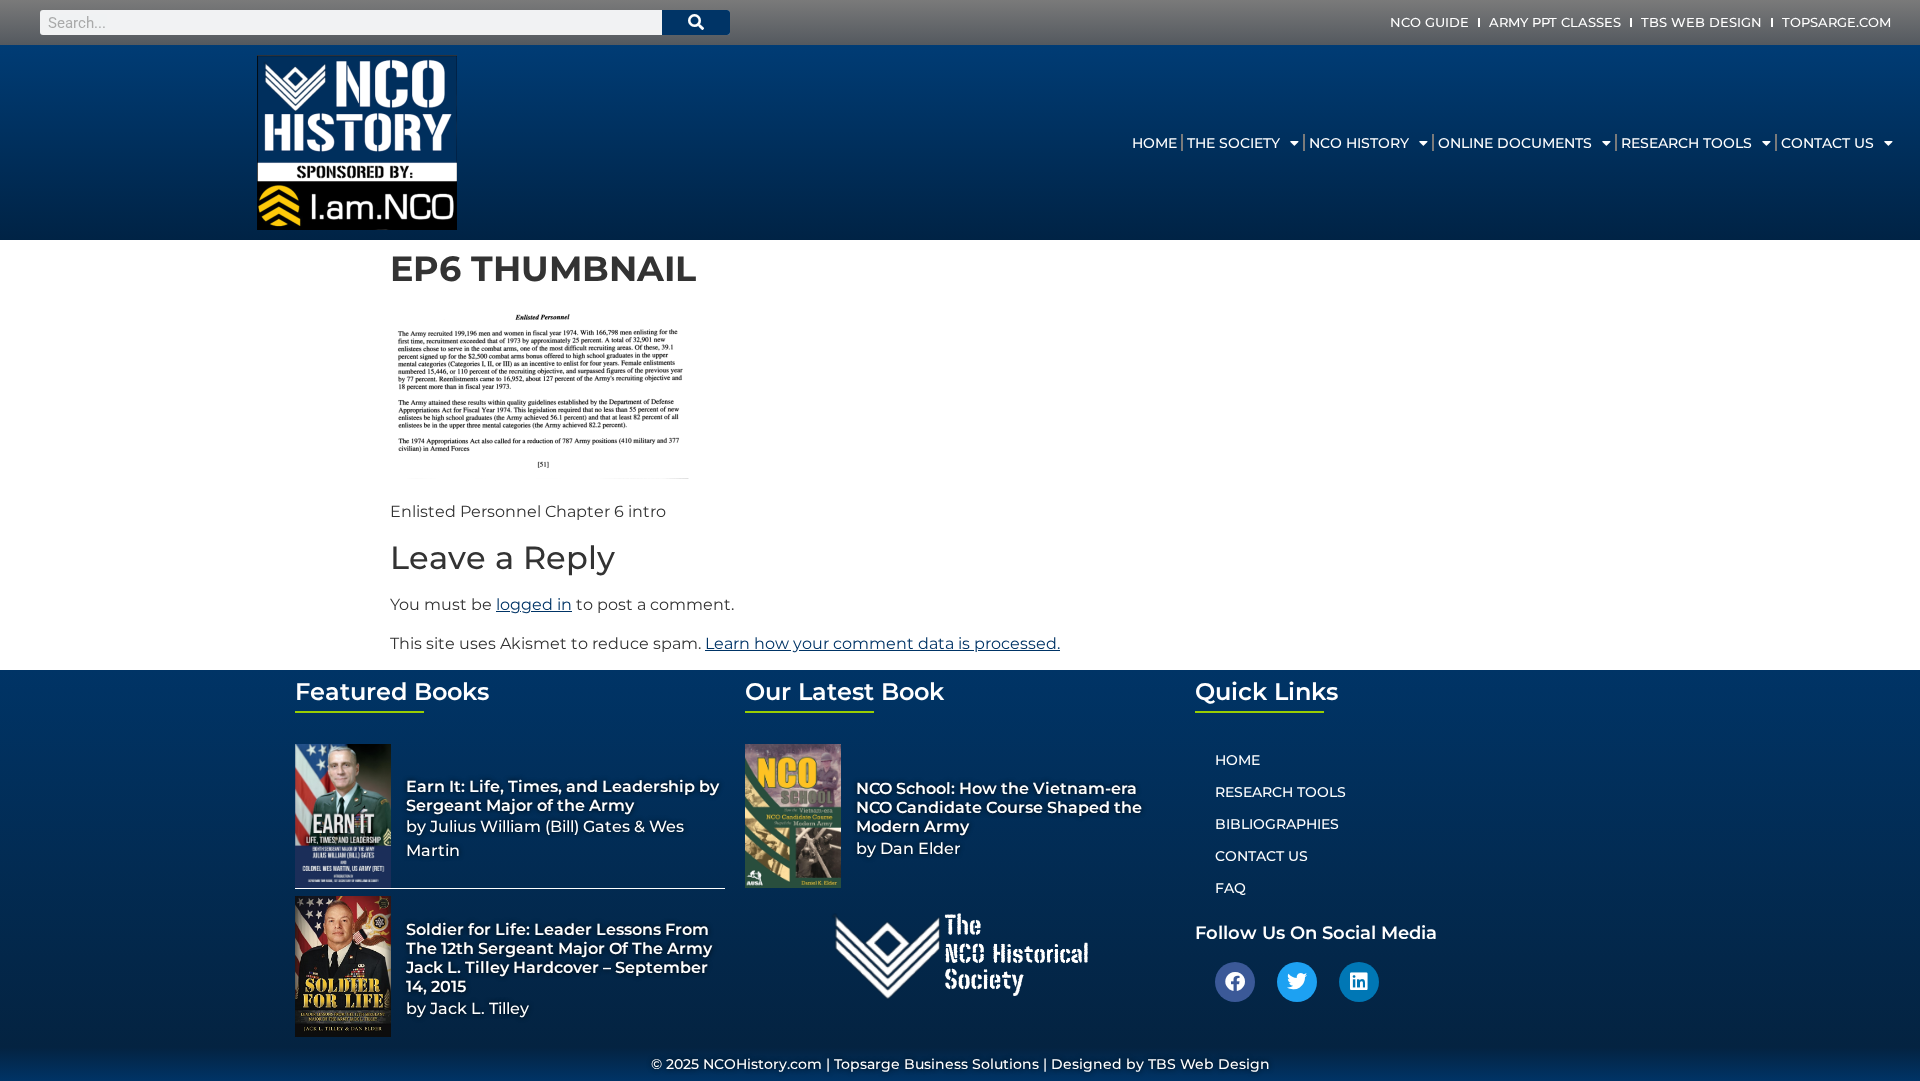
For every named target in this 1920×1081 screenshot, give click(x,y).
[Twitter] (1297, 982)
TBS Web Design (1701, 22)
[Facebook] (1235, 982)
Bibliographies (1277, 824)
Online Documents (1515, 143)
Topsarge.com (1836, 22)
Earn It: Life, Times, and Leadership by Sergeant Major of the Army (562, 796)
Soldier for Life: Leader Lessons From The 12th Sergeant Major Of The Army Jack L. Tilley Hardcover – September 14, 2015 (559, 958)
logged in (534, 604)
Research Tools (1686, 143)
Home (1154, 143)
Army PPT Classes (1555, 22)
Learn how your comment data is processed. (882, 643)
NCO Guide (1429, 22)
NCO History (1359, 143)
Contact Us (1827, 143)
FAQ (1230, 888)
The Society (1233, 143)
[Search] (696, 22)
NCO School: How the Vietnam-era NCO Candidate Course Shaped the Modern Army (999, 807)
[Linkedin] (1359, 982)
